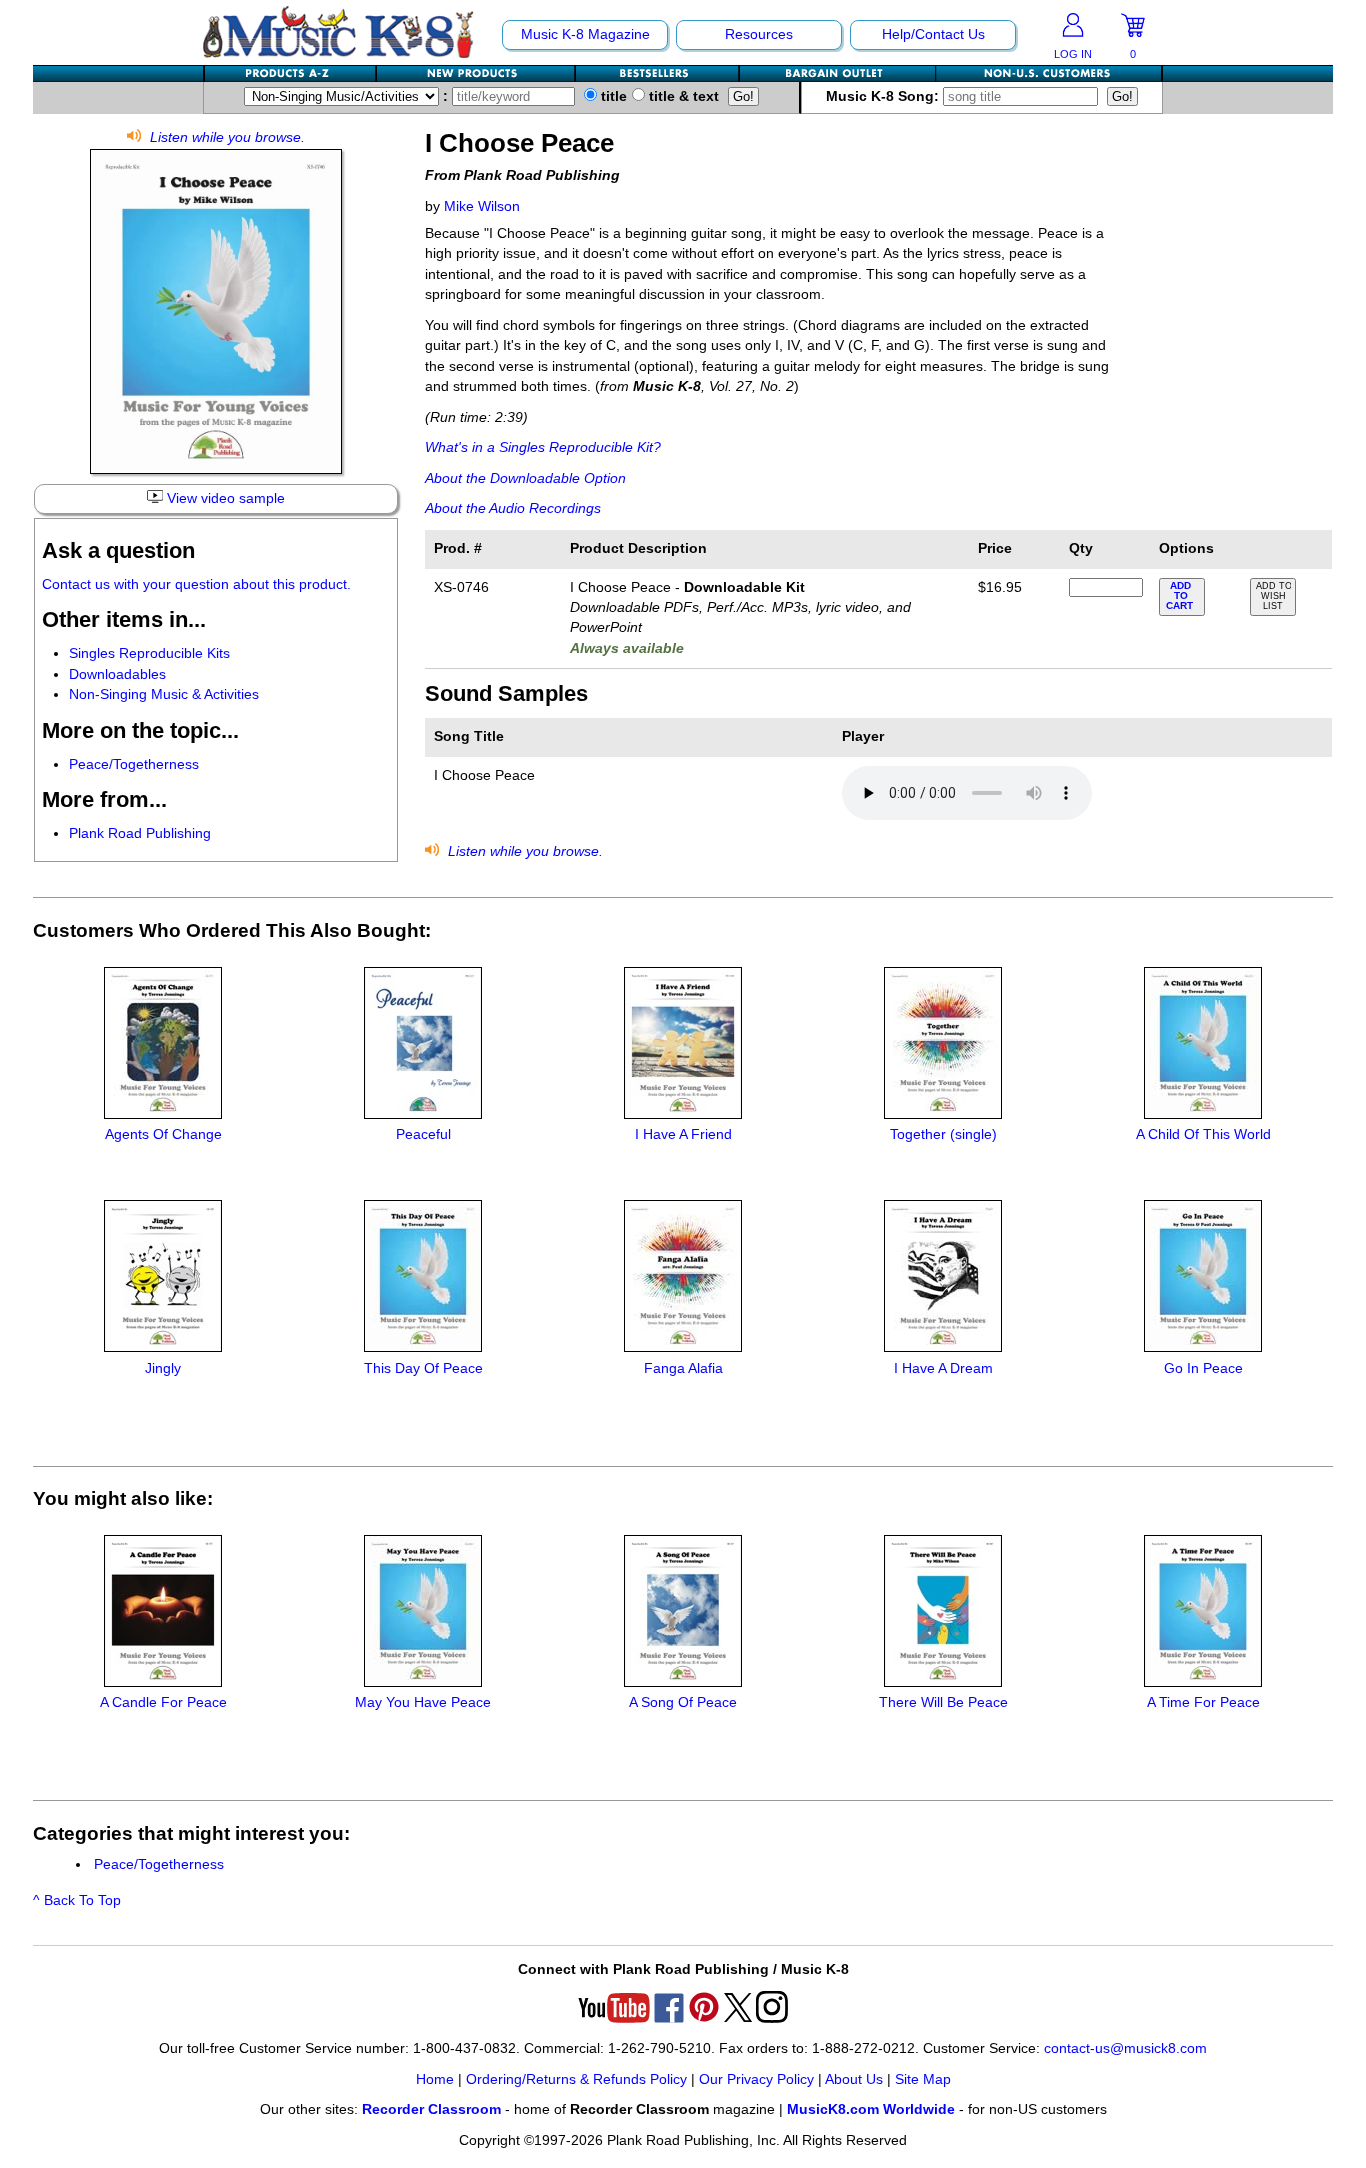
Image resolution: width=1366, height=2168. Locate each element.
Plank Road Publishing (140, 833)
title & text (682, 96)
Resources (759, 34)
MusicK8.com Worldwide (871, 2109)
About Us (854, 2079)
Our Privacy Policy (756, 2079)
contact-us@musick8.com (1125, 2048)
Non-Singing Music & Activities (164, 694)
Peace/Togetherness (134, 764)
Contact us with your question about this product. (196, 584)
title (612, 96)
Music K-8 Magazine (585, 34)
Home (435, 2079)
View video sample (224, 498)
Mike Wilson (482, 206)
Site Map (923, 2079)
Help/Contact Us (933, 34)
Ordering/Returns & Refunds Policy (576, 2079)
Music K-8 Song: (884, 96)
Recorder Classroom (431, 2109)
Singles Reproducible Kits (149, 653)
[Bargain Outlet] (838, 73)
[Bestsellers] (658, 73)
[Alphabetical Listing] (291, 73)
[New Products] (476, 73)
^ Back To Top (77, 1900)
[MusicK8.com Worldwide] (1048, 73)
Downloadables (117, 674)
